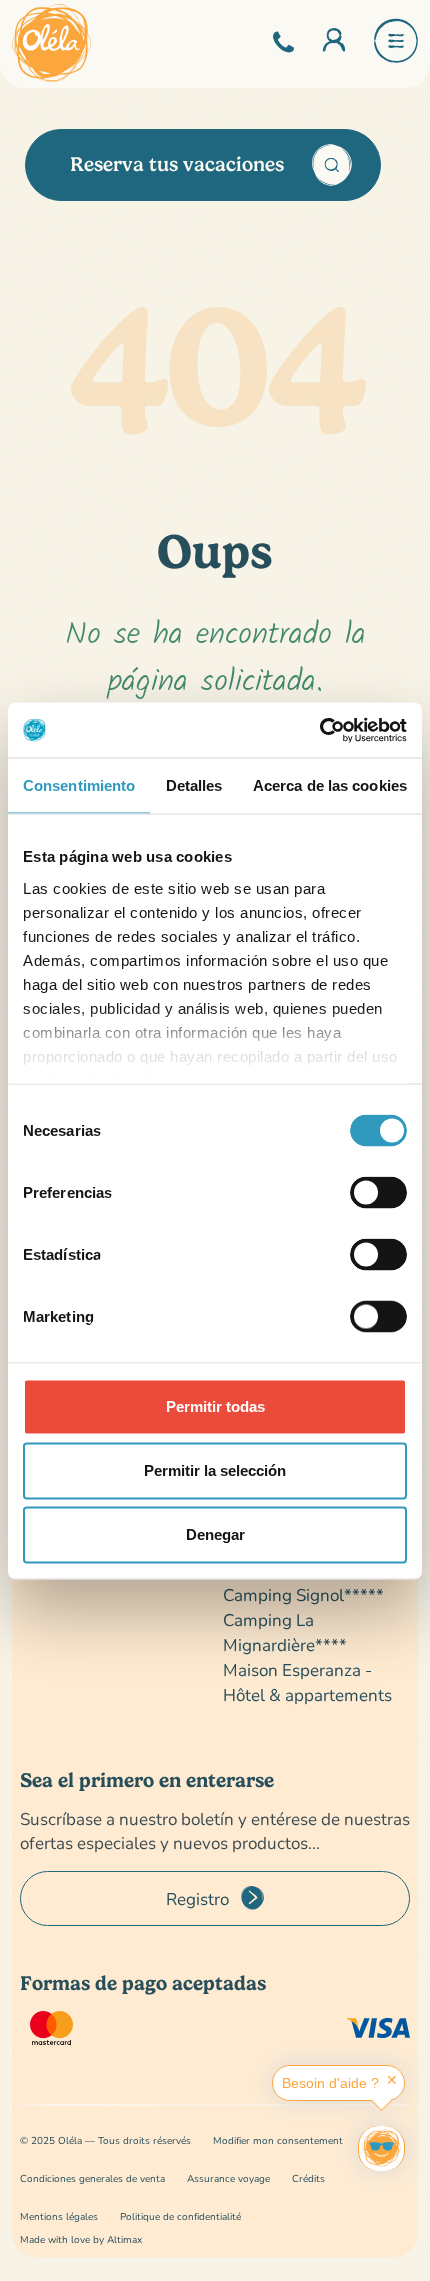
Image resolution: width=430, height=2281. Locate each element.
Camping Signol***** (303, 1594)
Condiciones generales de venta (92, 2178)
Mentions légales (59, 2216)
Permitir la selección (215, 1470)
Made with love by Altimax (81, 2239)
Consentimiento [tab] (79, 785)
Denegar (215, 1534)
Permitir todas (215, 1406)
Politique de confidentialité (180, 2216)
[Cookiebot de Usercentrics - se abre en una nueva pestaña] (319, 730)
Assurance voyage (228, 2178)
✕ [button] (392, 2080)
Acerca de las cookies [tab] (330, 785)
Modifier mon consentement (278, 2140)
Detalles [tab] (194, 785)
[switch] (378, 1193)
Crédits (308, 2178)
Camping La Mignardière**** (285, 1632)
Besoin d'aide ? (330, 2083)
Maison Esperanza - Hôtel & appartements (307, 1682)
